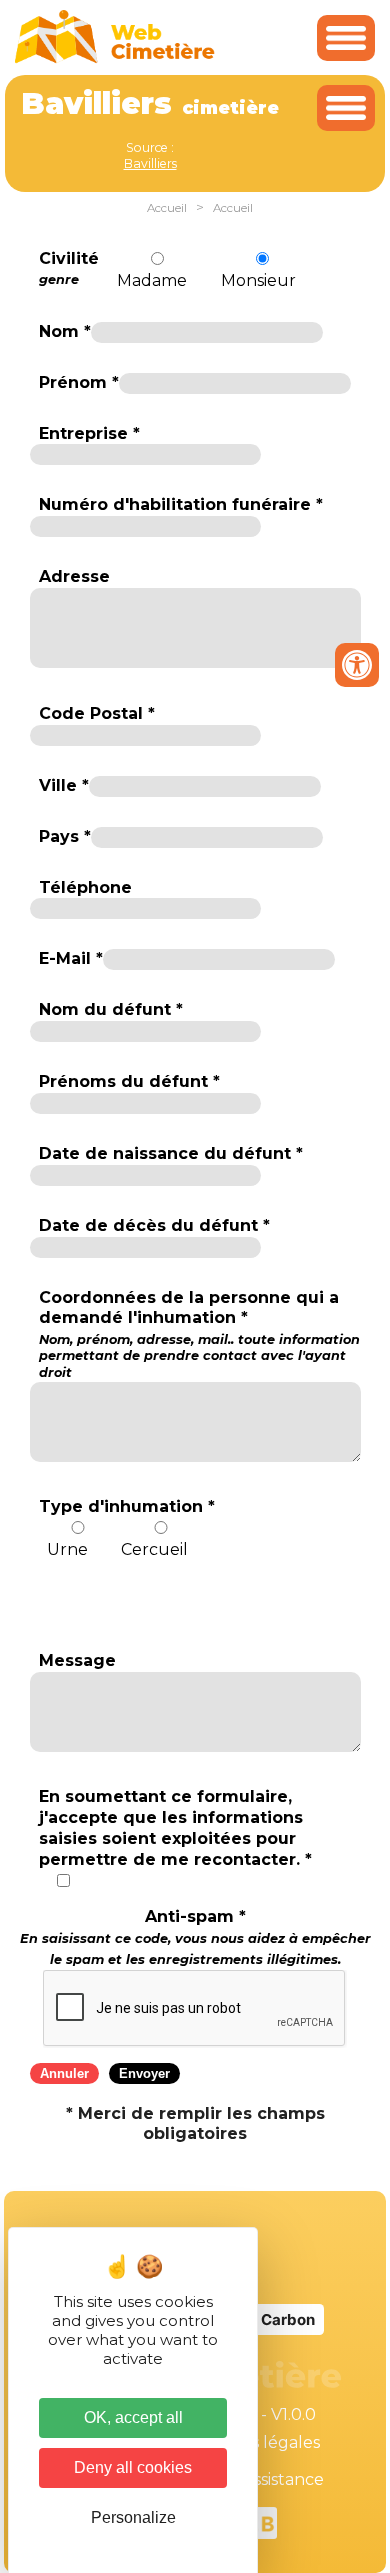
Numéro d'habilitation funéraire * (181, 504)
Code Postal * (97, 713)
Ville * (64, 785)
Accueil (167, 208)
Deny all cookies (133, 2467)
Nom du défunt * (111, 1009)
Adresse (74, 576)
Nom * (65, 331)
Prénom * (79, 382)
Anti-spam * (195, 1937)
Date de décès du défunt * (154, 1225)
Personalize (133, 2517)
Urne (67, 1549)
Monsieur (258, 280)
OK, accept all (133, 2417)
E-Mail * (71, 958)
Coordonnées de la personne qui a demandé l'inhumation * (199, 1334)
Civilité (69, 268)
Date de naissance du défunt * (171, 1153)
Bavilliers (150, 163)
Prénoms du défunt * (129, 1081)
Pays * (65, 836)
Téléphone (85, 887)
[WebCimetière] (115, 58)
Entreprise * (89, 433)
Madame (152, 280)
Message (77, 1660)
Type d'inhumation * (127, 1506)
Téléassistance (267, 2479)
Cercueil (154, 1549)
